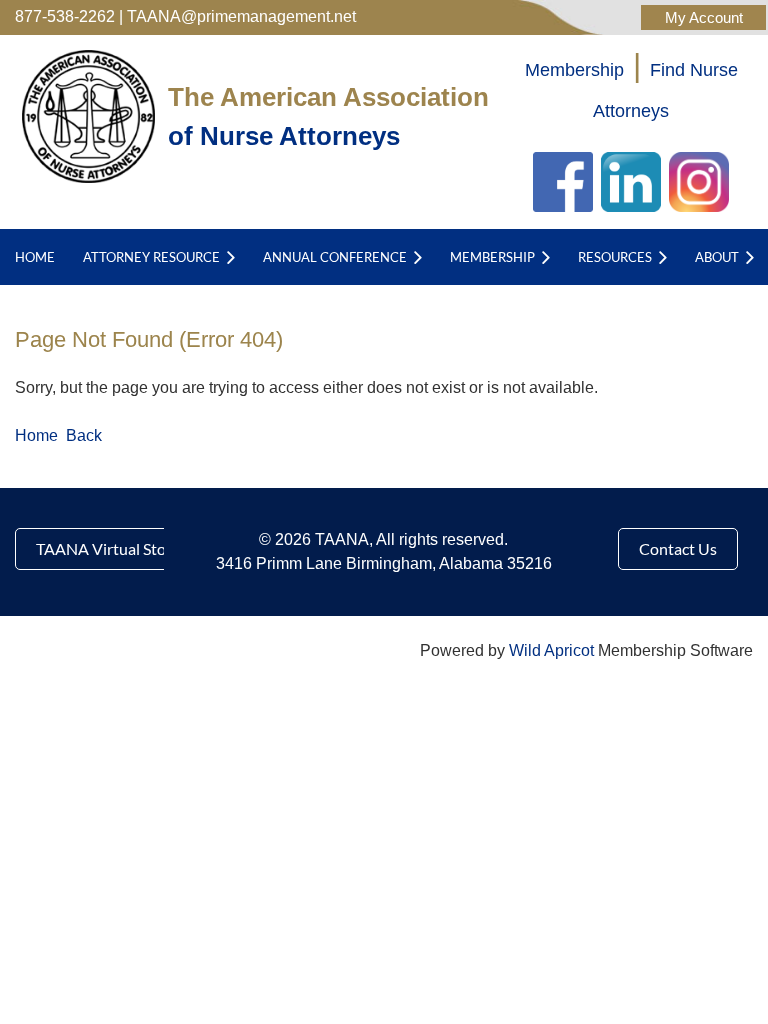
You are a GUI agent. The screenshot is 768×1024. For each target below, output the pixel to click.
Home (36, 435)
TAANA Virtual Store (108, 548)
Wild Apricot (551, 650)
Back (84, 435)
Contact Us (678, 548)
